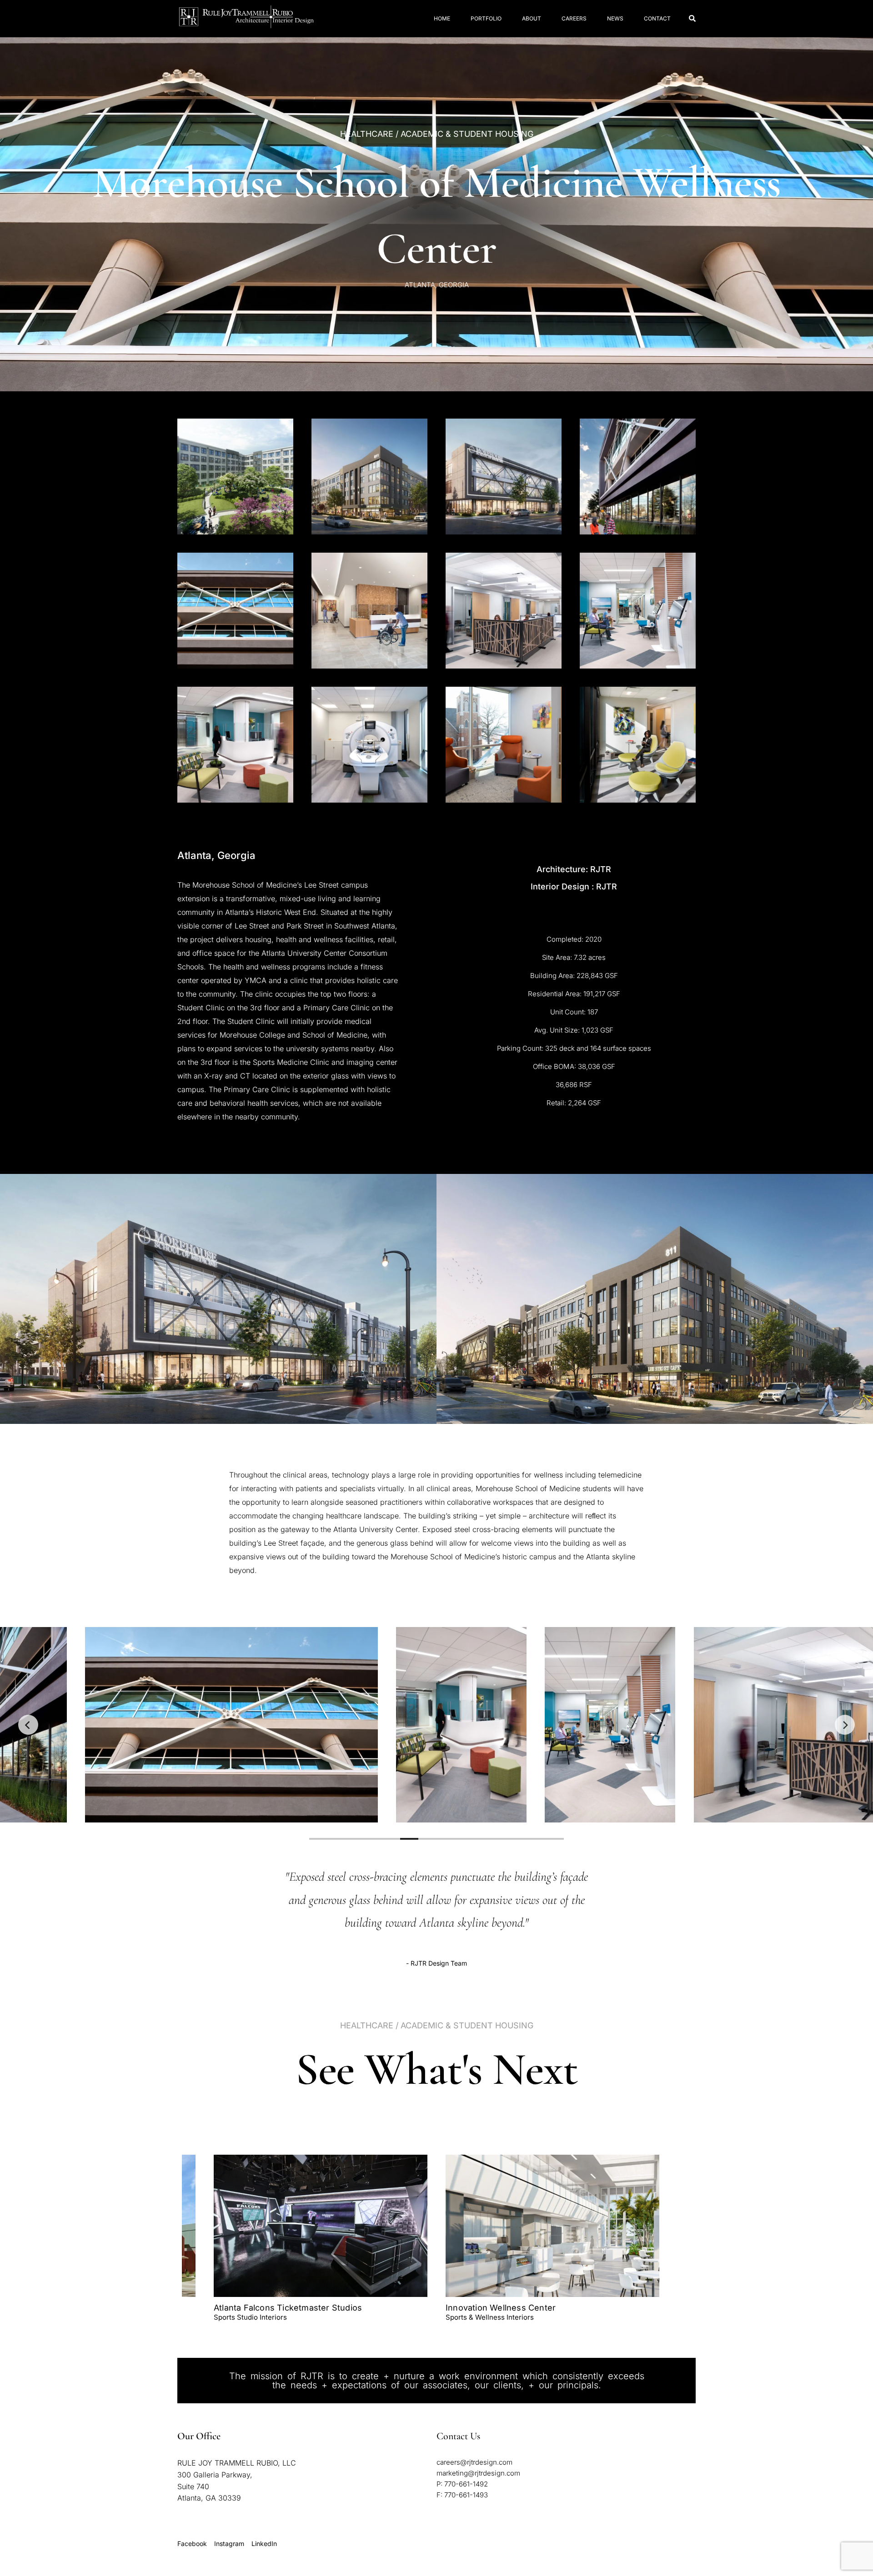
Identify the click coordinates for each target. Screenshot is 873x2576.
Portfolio (486, 18)
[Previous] (28, 1725)
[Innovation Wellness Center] (552, 2226)
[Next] (845, 1725)
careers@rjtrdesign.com (474, 2462)
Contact (657, 18)
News (615, 18)
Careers (574, 18)
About (532, 18)
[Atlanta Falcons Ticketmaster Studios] (321, 2226)
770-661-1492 (466, 2484)
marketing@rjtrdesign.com (478, 2473)
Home (442, 18)
